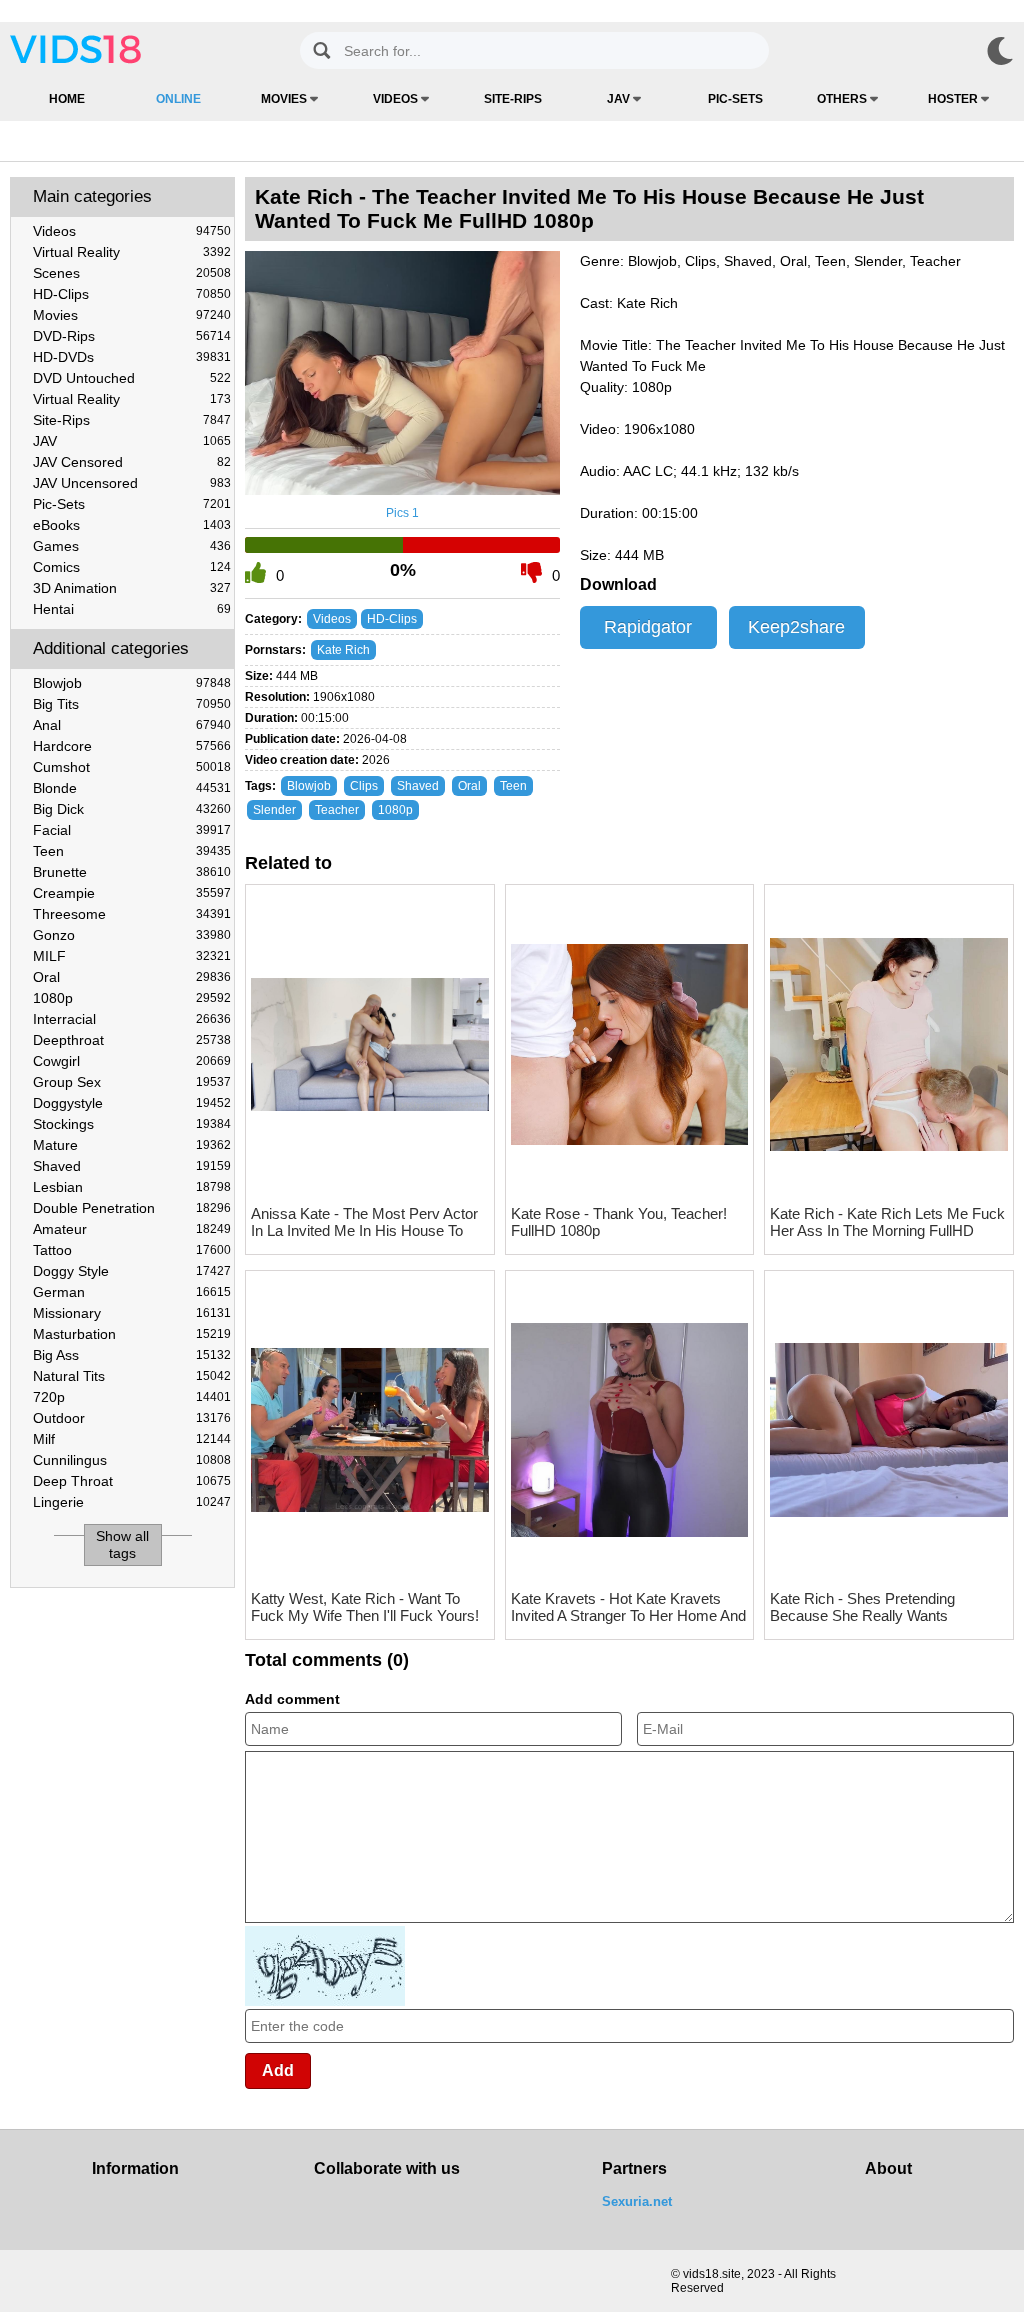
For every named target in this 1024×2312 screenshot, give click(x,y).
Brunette (132, 872)
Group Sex (132, 1082)
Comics (132, 567)
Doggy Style (132, 1271)
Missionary (132, 1313)
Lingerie (132, 1502)
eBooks (132, 525)
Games (132, 546)
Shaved (132, 1166)
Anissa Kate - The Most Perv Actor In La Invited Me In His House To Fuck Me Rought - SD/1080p (364, 1222)
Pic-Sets (735, 99)
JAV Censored (132, 462)
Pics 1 (402, 513)
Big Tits (132, 704)
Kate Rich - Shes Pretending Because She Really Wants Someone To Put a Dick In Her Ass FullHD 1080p (883, 1607)
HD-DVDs (132, 357)
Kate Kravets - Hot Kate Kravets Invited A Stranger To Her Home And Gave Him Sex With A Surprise (628, 1607)
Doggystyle (132, 1103)
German (132, 1292)
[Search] (322, 50)
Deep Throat (132, 1481)
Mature (132, 1145)
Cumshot (132, 767)
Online (178, 99)
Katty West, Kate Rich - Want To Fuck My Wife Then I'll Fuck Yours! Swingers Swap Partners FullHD (365, 1607)
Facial (132, 830)
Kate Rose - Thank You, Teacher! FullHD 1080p (619, 1222)
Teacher (337, 810)
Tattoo (132, 1250)
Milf (132, 1439)
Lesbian (132, 1187)
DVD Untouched (132, 378)
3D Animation (132, 588)
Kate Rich (343, 650)
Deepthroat (132, 1040)
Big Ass (132, 1355)
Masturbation (132, 1334)
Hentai (132, 609)
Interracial (132, 1019)
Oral (132, 977)
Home (67, 99)
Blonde (132, 788)
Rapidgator (648, 627)
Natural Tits (132, 1376)
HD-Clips (132, 294)
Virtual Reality (132, 252)
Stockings (132, 1124)
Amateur (132, 1229)
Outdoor (132, 1418)
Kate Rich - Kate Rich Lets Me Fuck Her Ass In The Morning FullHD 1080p (887, 1222)
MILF (132, 956)
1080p (132, 998)
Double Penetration (132, 1208)
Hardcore (132, 746)
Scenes (132, 273)
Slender (274, 810)
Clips (364, 786)
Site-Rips (513, 99)
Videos (397, 99)
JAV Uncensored (132, 483)
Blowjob (132, 683)
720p (132, 1397)
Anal (132, 725)
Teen (132, 851)
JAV (620, 99)
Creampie (132, 893)
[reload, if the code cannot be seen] (325, 2002)
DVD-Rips (132, 336)
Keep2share (796, 627)
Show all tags (122, 1544)
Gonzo (132, 935)
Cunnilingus (132, 1460)
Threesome (132, 914)
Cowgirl (132, 1061)
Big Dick (132, 809)
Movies (285, 99)
